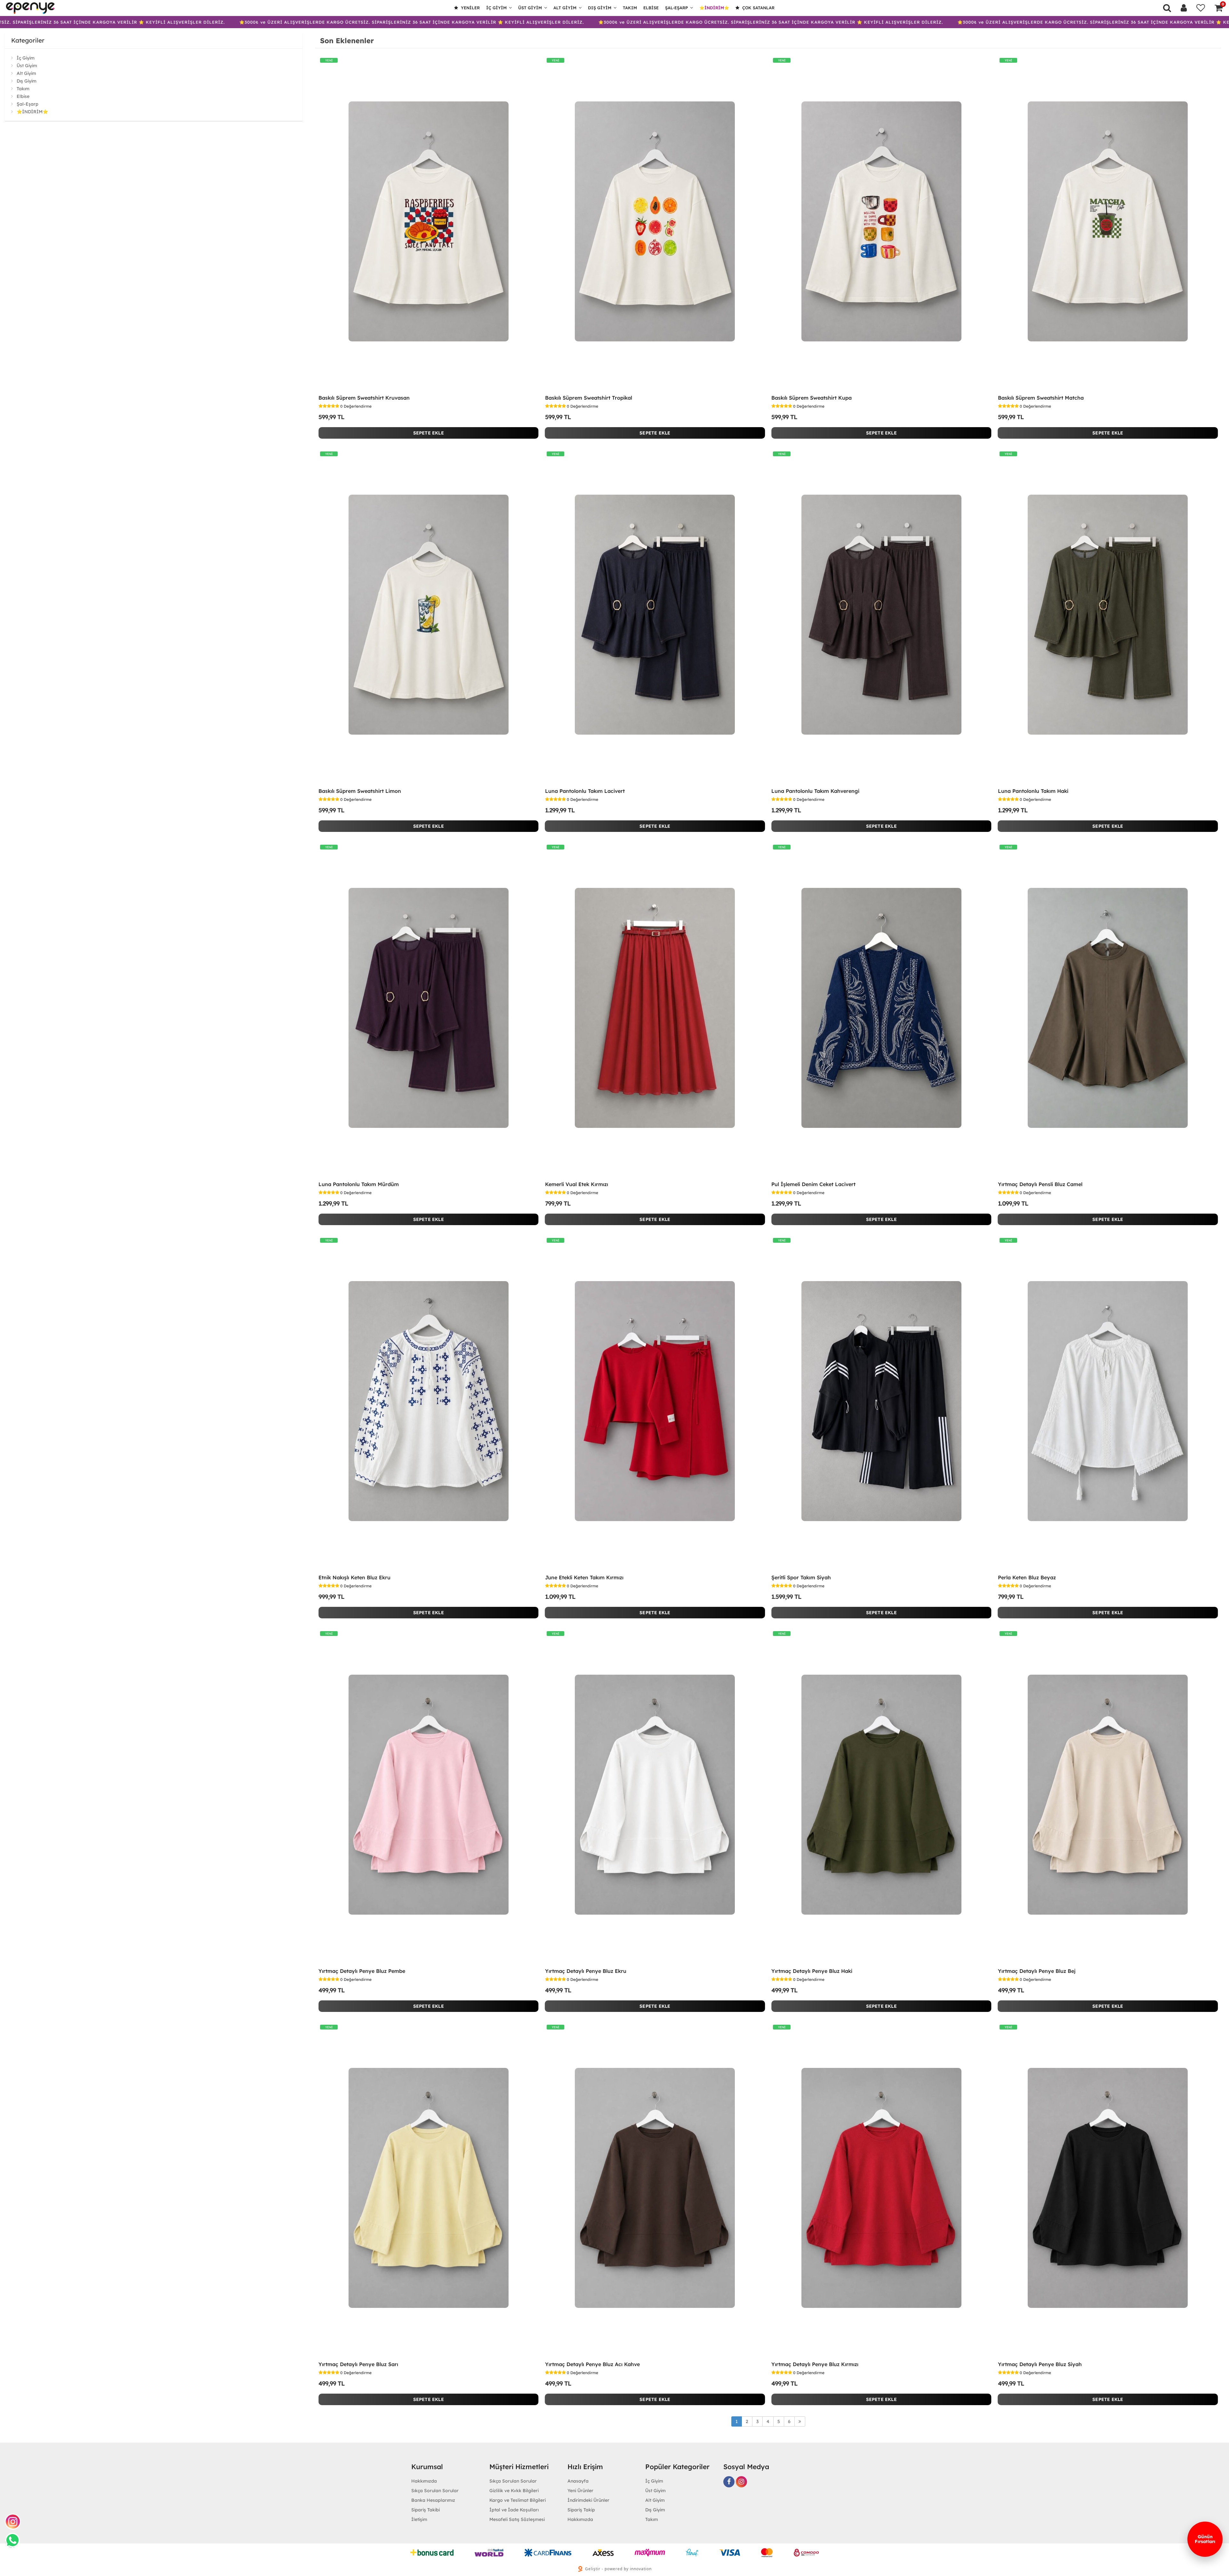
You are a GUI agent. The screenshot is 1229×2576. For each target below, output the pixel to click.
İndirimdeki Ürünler (588, 2500)
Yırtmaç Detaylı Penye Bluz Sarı (358, 2364)
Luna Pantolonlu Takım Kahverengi (815, 791)
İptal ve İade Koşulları (514, 2510)
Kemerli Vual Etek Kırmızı (577, 1184)
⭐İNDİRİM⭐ (714, 8)
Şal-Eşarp (676, 8)
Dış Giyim (600, 8)
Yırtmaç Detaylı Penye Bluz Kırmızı (815, 2364)
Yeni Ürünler (580, 2491)
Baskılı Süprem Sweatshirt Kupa (811, 398)
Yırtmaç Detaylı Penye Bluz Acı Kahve (592, 2364)
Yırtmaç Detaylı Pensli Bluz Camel (1040, 1184)
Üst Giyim (530, 8)
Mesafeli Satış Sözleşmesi (517, 2519)
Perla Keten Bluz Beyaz (1027, 1577)
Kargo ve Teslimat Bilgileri (518, 2500)
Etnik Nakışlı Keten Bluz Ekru (354, 1577)
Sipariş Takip (581, 2510)
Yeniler (470, 8)
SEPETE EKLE (429, 433)
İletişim (419, 2519)
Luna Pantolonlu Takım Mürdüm (359, 1184)
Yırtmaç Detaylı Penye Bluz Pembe (362, 1971)
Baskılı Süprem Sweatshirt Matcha (1041, 398)
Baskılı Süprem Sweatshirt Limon (360, 791)
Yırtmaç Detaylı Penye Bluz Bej (1037, 1971)
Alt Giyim (565, 8)
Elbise (651, 8)
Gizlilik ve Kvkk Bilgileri (514, 2491)
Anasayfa (578, 2481)
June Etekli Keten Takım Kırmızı (584, 1577)
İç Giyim (496, 8)
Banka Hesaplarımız (433, 2500)
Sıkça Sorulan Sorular (435, 2491)
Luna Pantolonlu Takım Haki (1033, 791)
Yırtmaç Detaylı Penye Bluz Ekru (586, 1971)
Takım (630, 8)
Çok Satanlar (758, 8)
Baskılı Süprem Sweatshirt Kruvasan (364, 398)
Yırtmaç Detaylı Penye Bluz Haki (812, 1971)
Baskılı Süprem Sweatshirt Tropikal (589, 398)
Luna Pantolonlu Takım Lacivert (585, 791)
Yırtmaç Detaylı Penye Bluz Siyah (1040, 2364)
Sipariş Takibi (426, 2510)
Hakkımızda (424, 2481)
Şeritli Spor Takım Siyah (801, 1577)
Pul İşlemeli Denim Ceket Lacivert (813, 1184)
